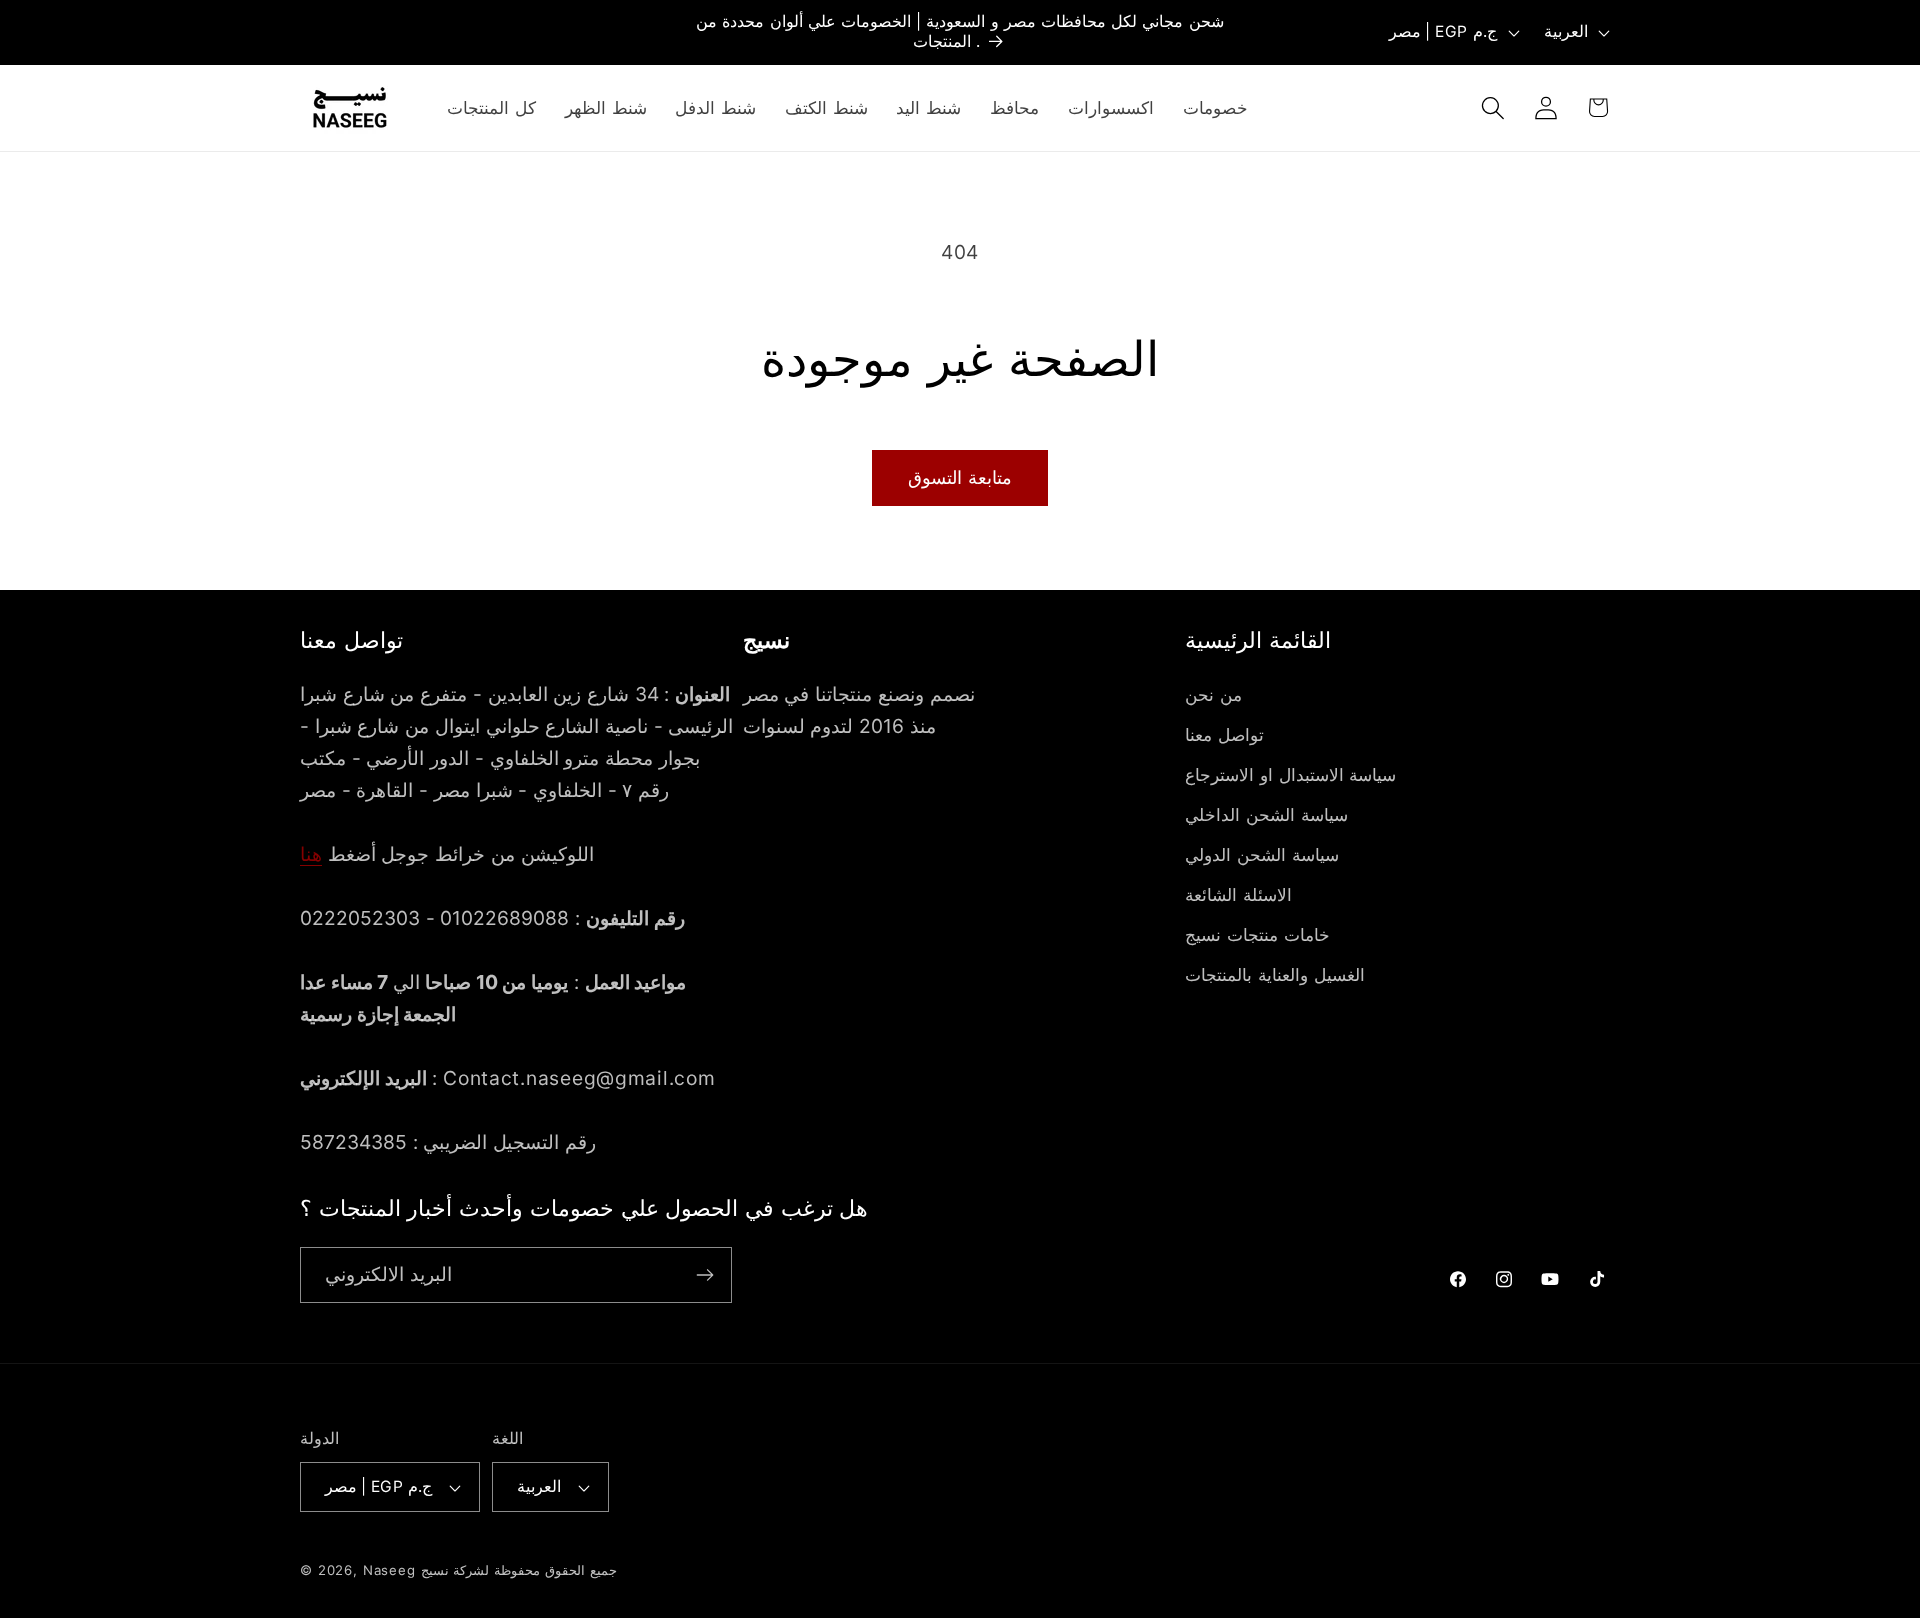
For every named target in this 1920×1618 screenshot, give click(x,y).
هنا (311, 854)
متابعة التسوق (960, 477)
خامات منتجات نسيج (1257, 935)
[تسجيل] (704, 1275)
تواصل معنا (1224, 735)
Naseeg (389, 1570)
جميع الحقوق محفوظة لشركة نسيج (519, 1570)
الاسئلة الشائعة (1238, 895)
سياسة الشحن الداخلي (1266, 815)
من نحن (1213, 695)
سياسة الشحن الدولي (1261, 855)
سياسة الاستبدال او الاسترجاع (1290, 775)
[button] (1492, 107)
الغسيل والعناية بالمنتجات (1274, 975)
